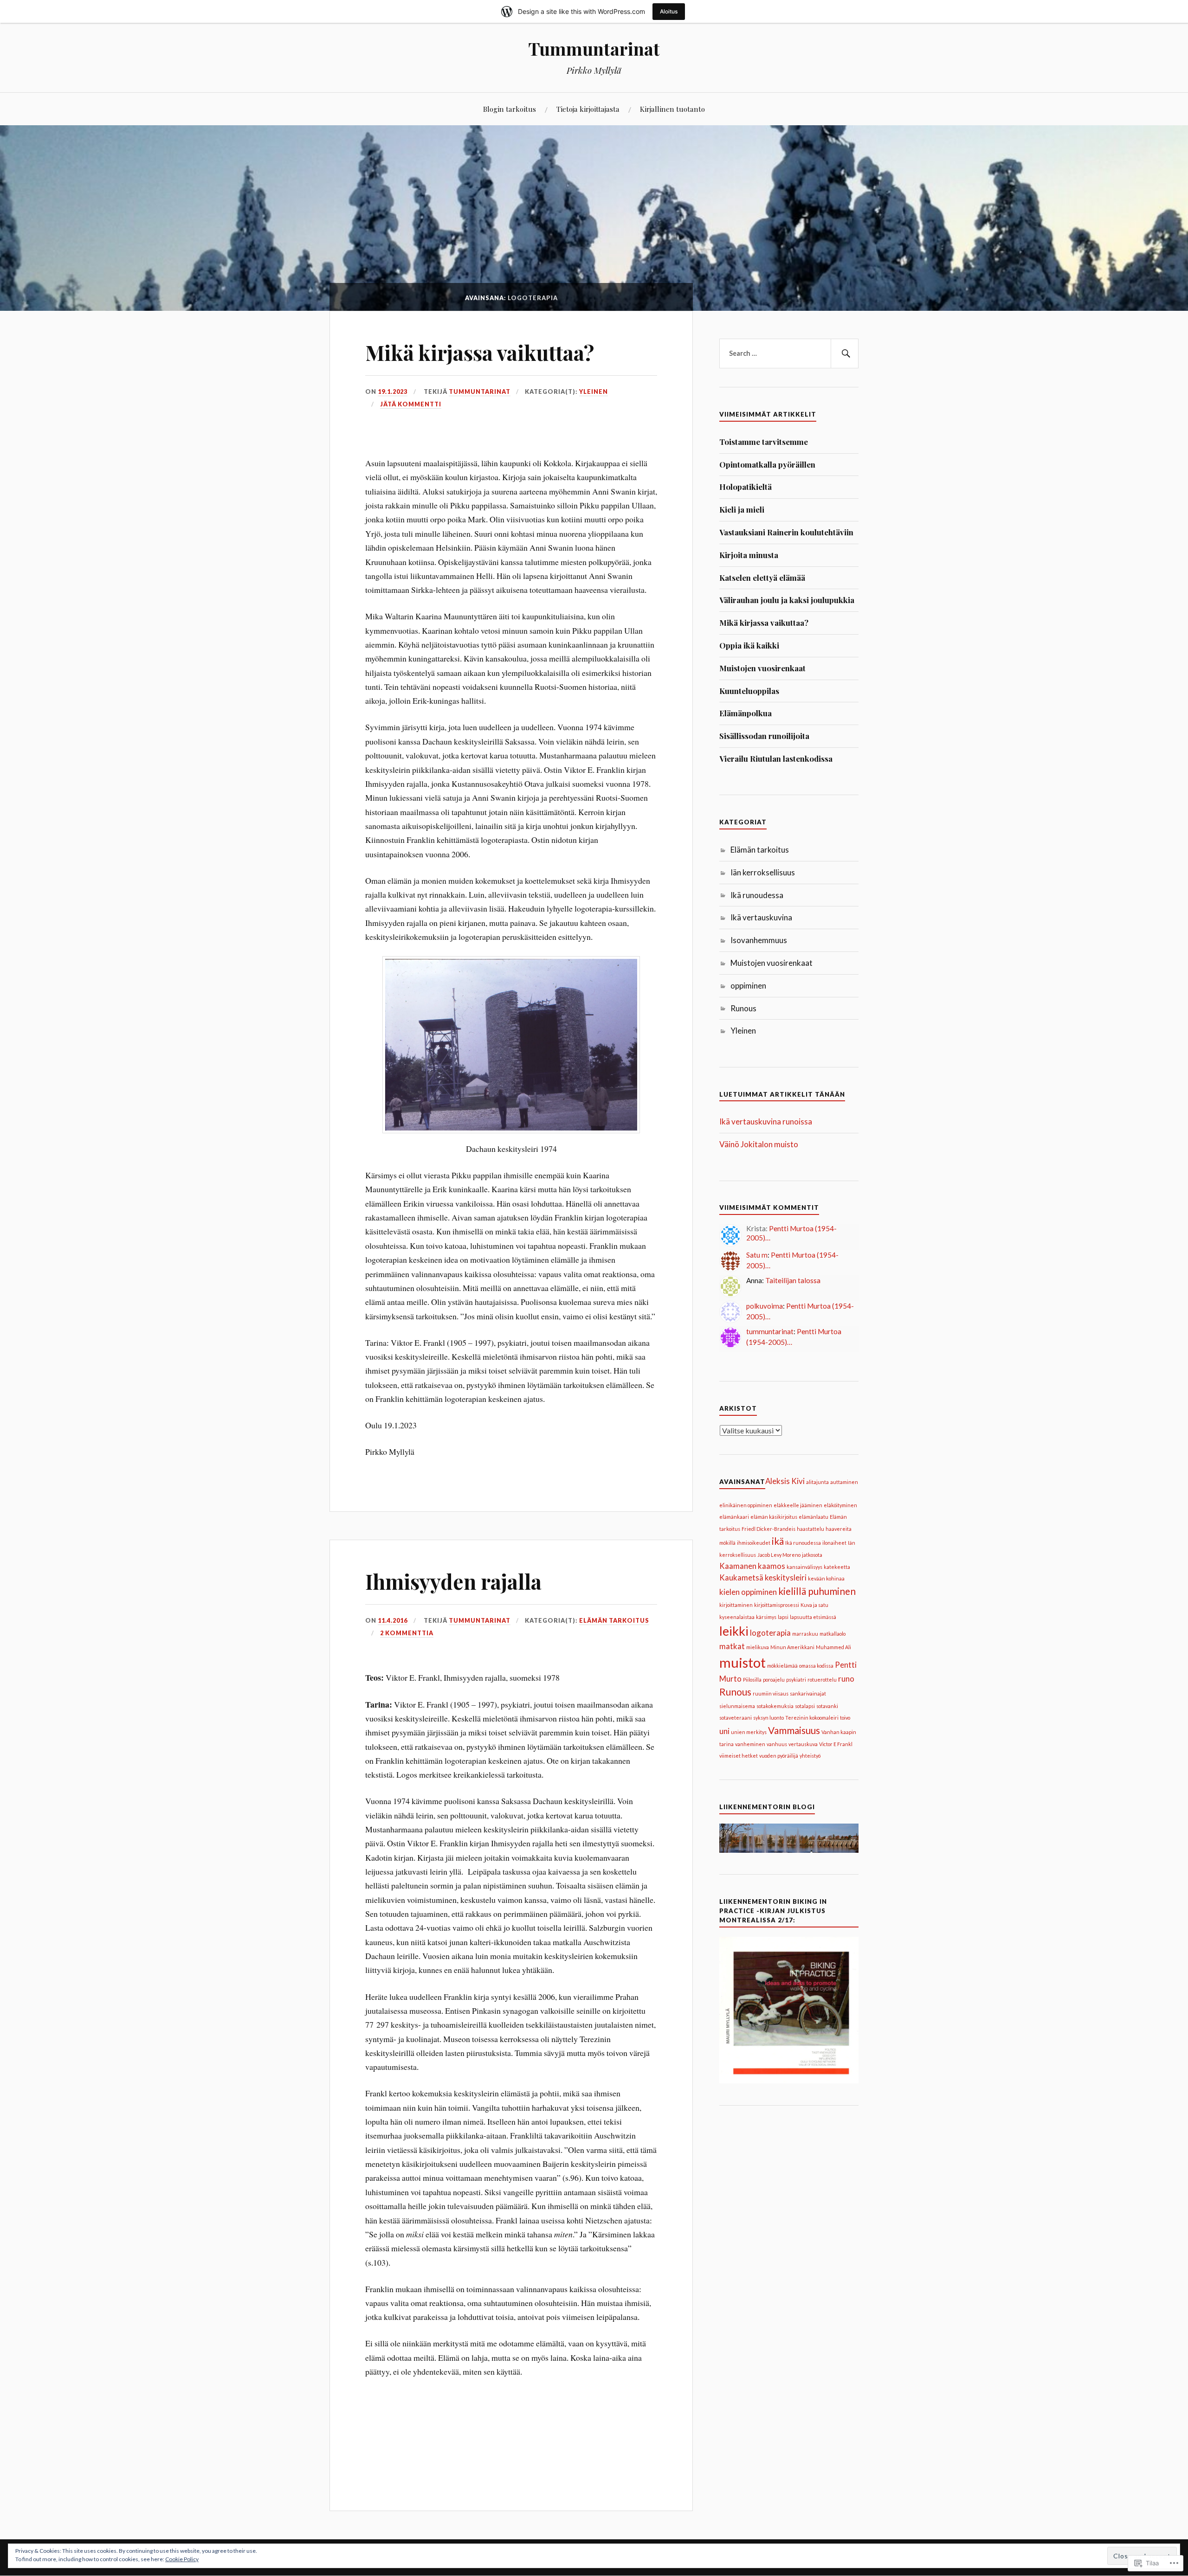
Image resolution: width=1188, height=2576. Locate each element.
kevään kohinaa (826, 1578)
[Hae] (845, 353)
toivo (845, 1718)
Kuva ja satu (814, 1605)
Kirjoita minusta (749, 555)
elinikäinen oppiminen (746, 1505)
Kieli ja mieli (742, 509)
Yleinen (594, 392)
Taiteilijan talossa (793, 1280)
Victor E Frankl (836, 1744)
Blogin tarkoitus (510, 109)
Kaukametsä (741, 1577)
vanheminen (750, 1744)
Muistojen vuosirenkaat (762, 668)
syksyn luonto (768, 1718)
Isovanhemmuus (759, 940)
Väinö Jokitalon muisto (759, 1144)
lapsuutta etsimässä (813, 1617)
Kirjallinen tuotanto (672, 109)
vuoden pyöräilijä (779, 1756)
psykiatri (796, 1680)
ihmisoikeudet (754, 1543)
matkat (732, 1646)
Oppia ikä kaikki (749, 645)
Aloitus (669, 11)
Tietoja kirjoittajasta (588, 109)
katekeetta (837, 1567)
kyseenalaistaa (737, 1617)
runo (846, 1679)
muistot (742, 1662)
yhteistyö (810, 1756)
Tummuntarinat (594, 48)
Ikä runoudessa (757, 895)
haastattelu (810, 1529)
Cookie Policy (182, 2559)
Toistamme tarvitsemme (764, 442)
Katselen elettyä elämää (762, 578)
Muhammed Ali (833, 1647)
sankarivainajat (808, 1693)
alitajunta (817, 1482)
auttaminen (844, 1482)
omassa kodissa (816, 1666)
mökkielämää (782, 1666)
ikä (778, 1541)
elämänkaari (734, 1517)
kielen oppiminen (748, 1592)
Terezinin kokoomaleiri (812, 1718)
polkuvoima (765, 1306)
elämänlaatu (814, 1517)
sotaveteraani (736, 1718)
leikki (734, 1631)
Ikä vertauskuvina (761, 917)
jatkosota (812, 1555)
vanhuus (777, 1744)
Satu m (757, 1255)
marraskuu (805, 1634)
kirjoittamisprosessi (777, 1605)
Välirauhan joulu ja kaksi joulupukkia (787, 600)
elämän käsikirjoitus (774, 1517)
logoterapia (770, 1633)
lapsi (783, 1617)
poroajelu (774, 1680)
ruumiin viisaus (771, 1693)
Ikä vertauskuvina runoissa (766, 1121)
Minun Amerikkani (792, 1647)
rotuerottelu (822, 1680)
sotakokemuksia (775, 1706)
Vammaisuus (794, 1730)
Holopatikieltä (746, 487)
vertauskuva (803, 1744)
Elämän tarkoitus (614, 1620)
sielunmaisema (737, 1706)
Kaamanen (738, 1566)
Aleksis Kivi (785, 1481)
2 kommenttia (407, 1633)
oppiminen (748, 986)
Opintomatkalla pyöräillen (767, 464)
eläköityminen (840, 1505)
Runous (743, 1008)
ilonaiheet (834, 1543)
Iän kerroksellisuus (763, 872)
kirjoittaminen (736, 1605)
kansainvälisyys (804, 1567)
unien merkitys (749, 1732)
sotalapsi (805, 1706)
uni (724, 1731)
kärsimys (766, 1617)
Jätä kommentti (411, 404)
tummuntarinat (480, 392)
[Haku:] (789, 353)
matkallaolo (833, 1634)
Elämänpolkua (746, 713)
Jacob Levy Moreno (779, 1555)
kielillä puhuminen (817, 1591)
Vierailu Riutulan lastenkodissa (776, 758)
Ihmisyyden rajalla (453, 1581)
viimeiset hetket (739, 1756)
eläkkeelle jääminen (798, 1505)
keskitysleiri (786, 1577)
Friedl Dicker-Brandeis (768, 1529)
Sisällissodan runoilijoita (764, 736)
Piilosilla (752, 1680)
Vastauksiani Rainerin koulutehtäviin (786, 532)
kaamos (772, 1566)
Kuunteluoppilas (749, 691)
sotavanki (827, 1706)
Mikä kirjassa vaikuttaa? (480, 352)
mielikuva (758, 1647)
